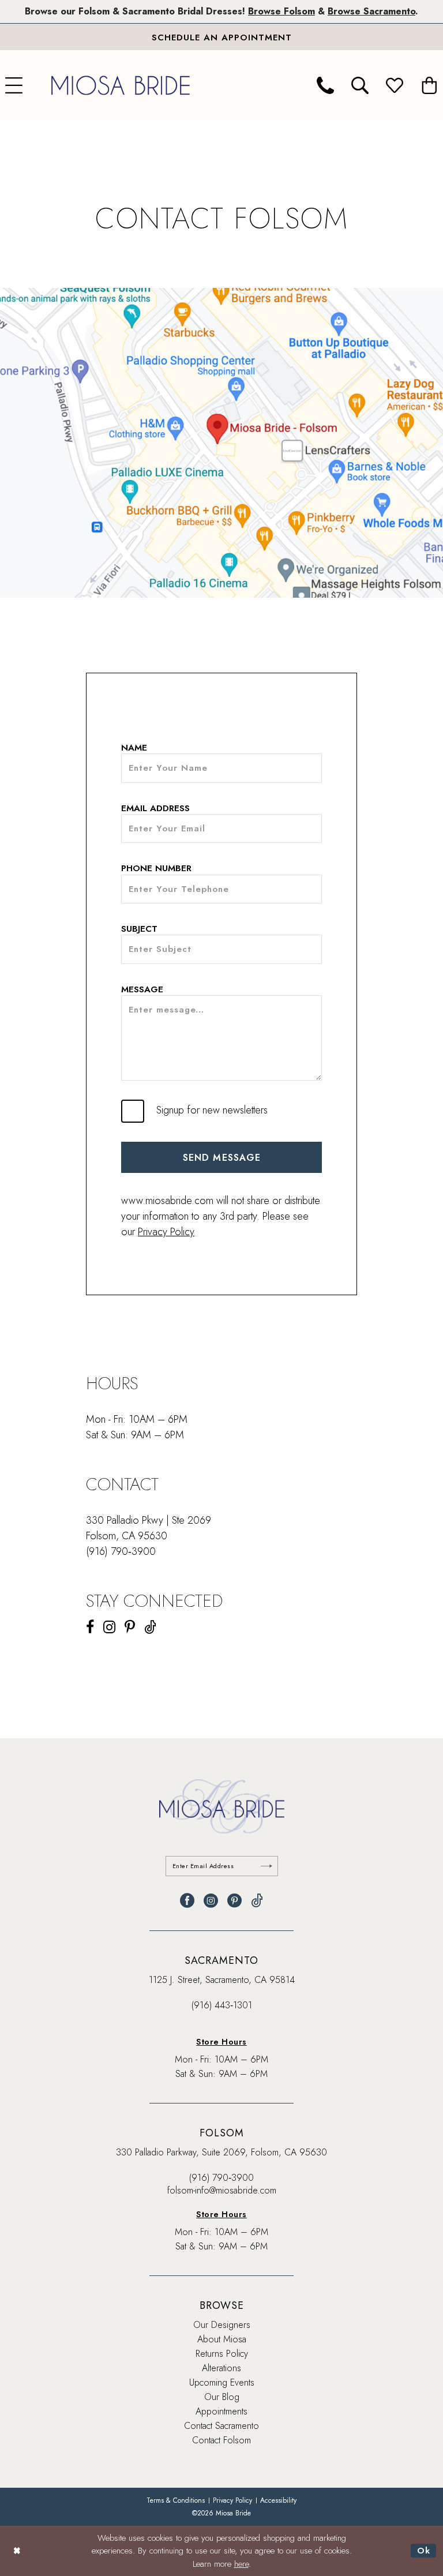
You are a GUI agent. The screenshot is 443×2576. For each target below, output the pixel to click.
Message (142, 990)
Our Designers (222, 2325)
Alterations (221, 2368)
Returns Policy (222, 2354)
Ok (424, 2551)
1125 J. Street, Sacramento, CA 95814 (222, 1980)
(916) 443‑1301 (222, 2005)
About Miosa (222, 2339)
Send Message (222, 1158)
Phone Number (156, 869)
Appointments (221, 2411)
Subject (139, 929)
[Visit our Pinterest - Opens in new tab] (130, 1627)
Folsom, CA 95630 (127, 1536)
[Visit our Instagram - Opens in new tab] (109, 1627)
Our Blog (222, 2397)
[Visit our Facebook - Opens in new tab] (90, 1627)
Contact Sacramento (221, 2426)
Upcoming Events (222, 2382)
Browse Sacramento (371, 11)
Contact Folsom (221, 2440)
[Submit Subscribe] (266, 1866)
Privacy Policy (166, 1232)
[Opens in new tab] (221, 443)
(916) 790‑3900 (121, 1551)
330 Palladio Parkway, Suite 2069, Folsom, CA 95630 (221, 2152)
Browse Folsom (281, 11)
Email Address (155, 809)
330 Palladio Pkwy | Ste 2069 (149, 1520)
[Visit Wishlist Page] (395, 85)
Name (134, 748)
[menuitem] (325, 85)
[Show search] (360, 85)
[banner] (121, 85)
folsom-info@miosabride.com (222, 2190)
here (241, 2564)
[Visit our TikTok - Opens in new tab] (150, 1627)
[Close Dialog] (17, 2551)
